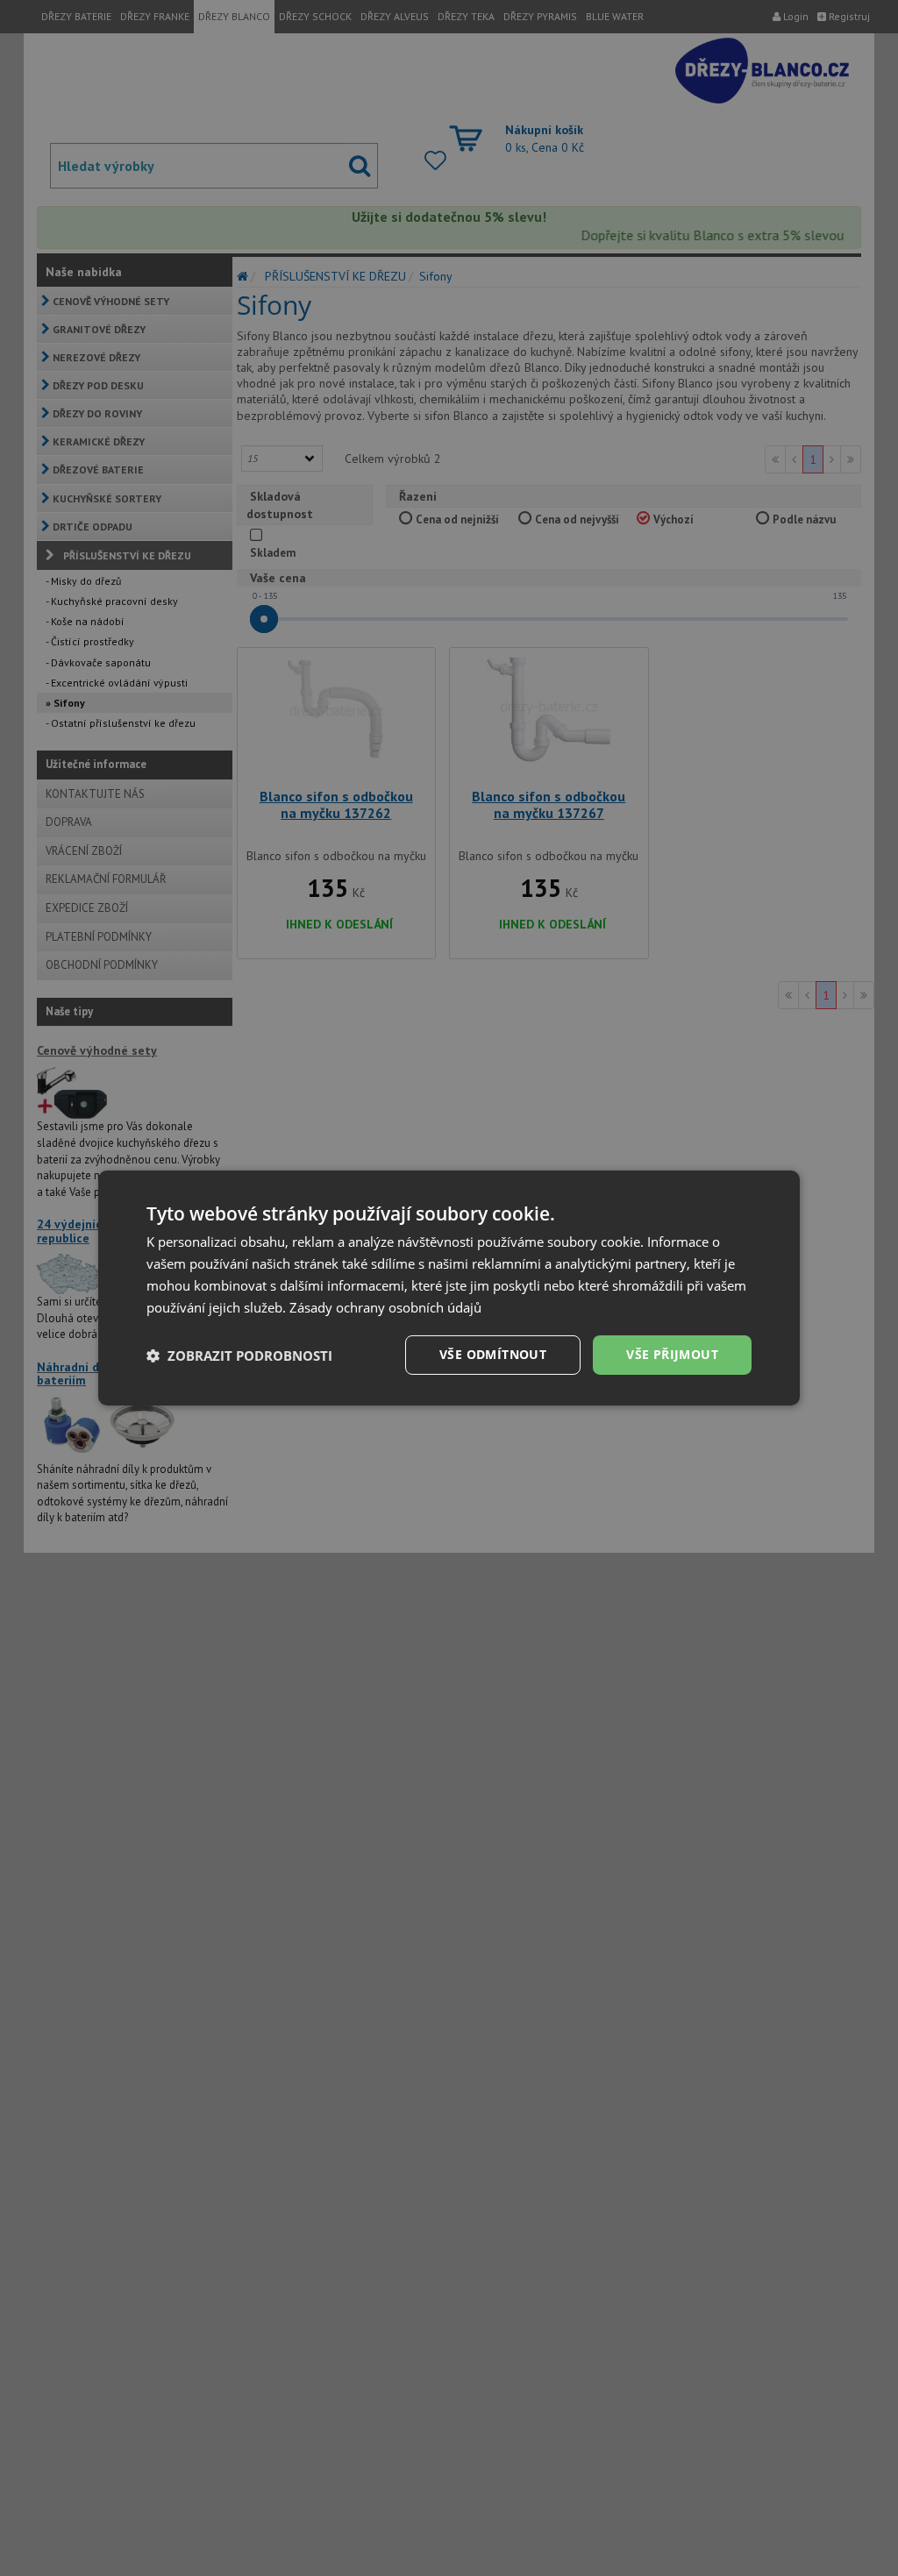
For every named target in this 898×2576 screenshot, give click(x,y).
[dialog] (449, 1288)
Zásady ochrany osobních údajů (385, 1307)
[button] (239, 1356)
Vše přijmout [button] (672, 1354)
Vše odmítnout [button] (493, 1354)
